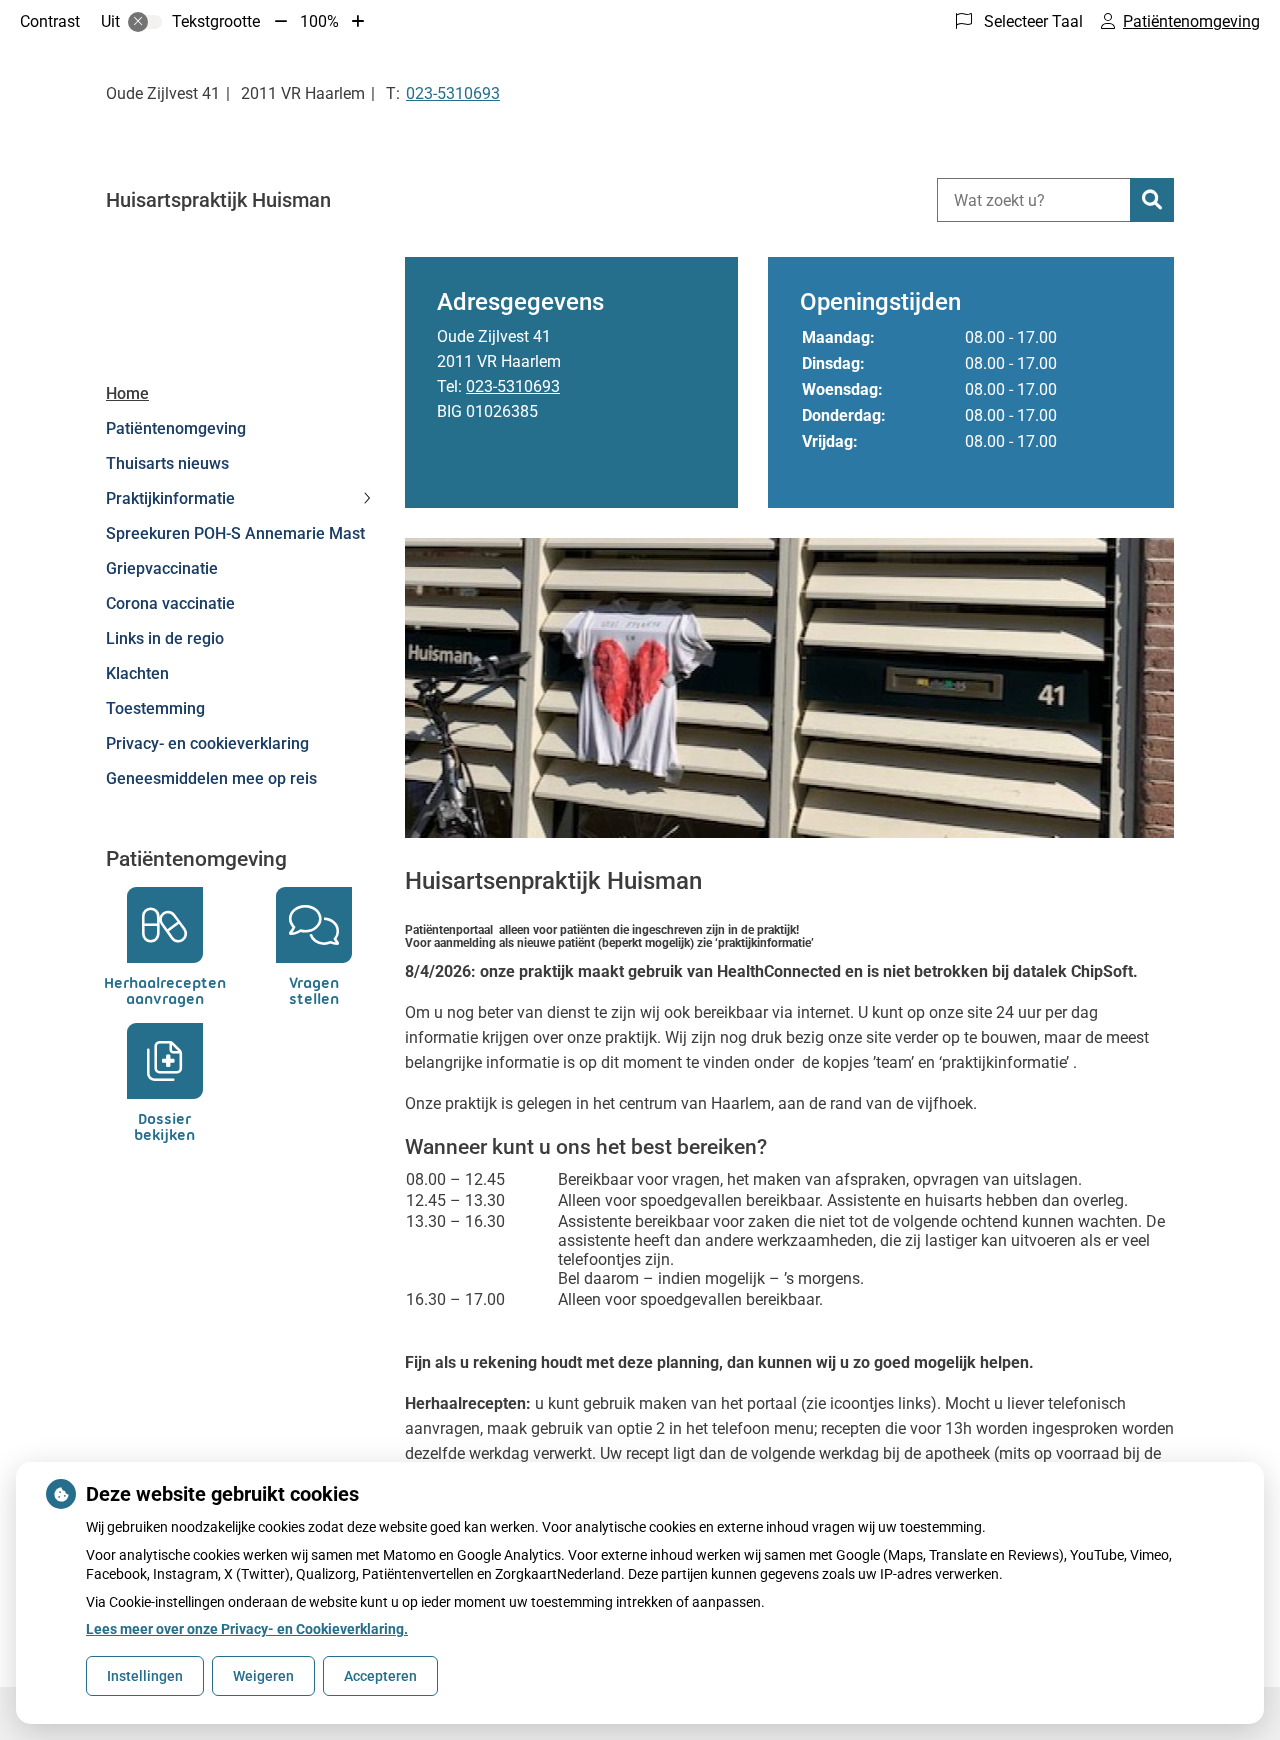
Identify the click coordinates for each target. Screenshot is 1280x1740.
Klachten (137, 673)
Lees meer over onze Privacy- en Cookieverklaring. (247, 1629)
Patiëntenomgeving (176, 428)
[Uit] (145, 22)
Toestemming (155, 708)
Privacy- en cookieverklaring (207, 743)
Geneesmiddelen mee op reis (211, 778)
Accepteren (380, 1676)
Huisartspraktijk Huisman (218, 200)
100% (319, 21)
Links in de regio (165, 638)
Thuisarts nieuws (167, 463)
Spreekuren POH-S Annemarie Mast (235, 533)
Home (127, 393)
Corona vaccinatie (170, 603)
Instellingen (145, 1676)
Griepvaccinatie (162, 568)
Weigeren (263, 1676)
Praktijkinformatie (170, 498)
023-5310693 (513, 386)
